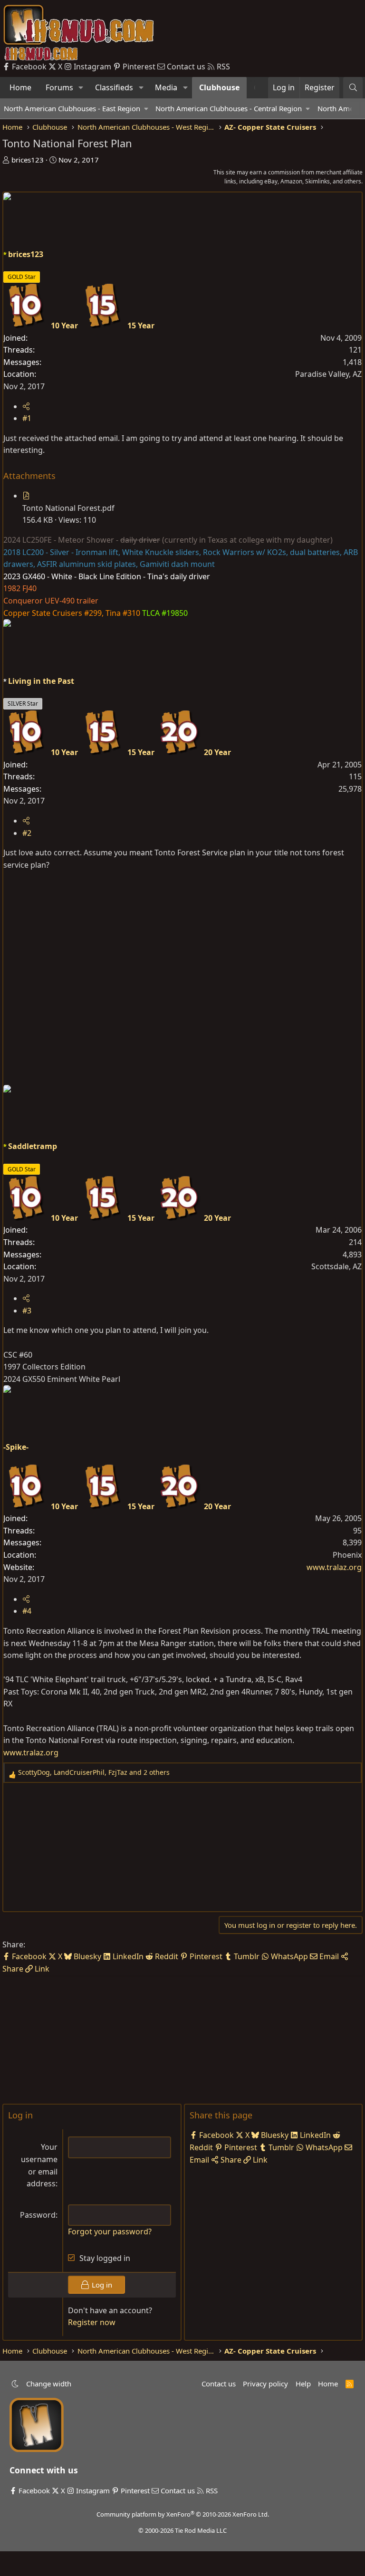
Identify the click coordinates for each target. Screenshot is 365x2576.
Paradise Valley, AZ (328, 374)
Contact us (219, 2384)
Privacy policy (265, 2384)
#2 (27, 833)
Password (38, 2215)
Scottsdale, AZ (336, 1266)
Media (166, 87)
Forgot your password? (110, 2231)
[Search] (353, 88)
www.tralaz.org (334, 1567)
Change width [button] (49, 2384)
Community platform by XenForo (183, 2514)
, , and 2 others (94, 1772)
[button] (81, 88)
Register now (92, 2322)
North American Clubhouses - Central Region (229, 108)
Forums (59, 87)
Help (303, 2384)
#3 (27, 1311)
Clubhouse (219, 87)
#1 (27, 418)
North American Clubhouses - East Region (72, 108)
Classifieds (114, 87)
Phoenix (347, 1555)
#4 (27, 1611)
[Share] (26, 406)
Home (20, 87)
